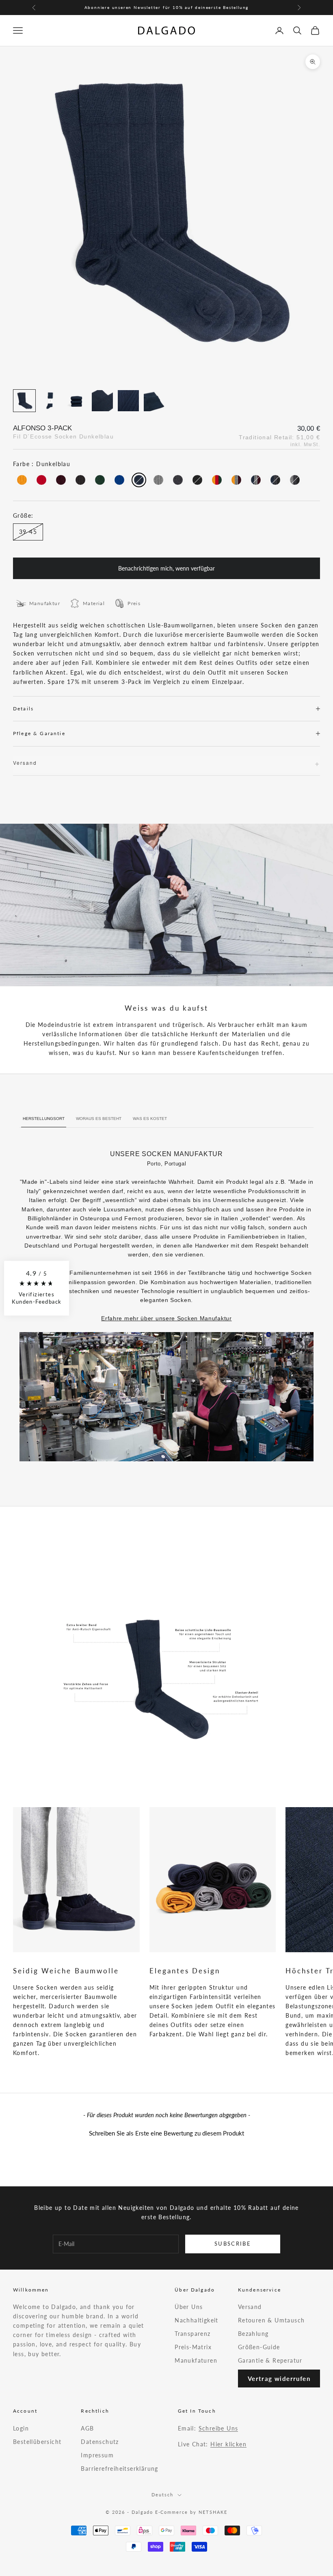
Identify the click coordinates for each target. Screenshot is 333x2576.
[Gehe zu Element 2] (50, 401)
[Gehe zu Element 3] (76, 401)
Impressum (97, 2455)
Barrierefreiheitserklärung (119, 2469)
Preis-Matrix (193, 2347)
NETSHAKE (213, 2512)
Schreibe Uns (218, 2428)
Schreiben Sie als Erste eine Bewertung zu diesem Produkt (166, 2133)
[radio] (21, 480)
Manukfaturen (196, 2360)
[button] (166, 2132)
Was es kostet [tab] (150, 1119)
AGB (87, 2428)
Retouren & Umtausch (271, 2320)
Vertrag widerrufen (279, 2379)
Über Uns (189, 2307)
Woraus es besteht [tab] (99, 1119)
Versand (250, 2307)
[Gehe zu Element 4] (102, 401)
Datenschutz (100, 2442)
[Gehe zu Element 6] (154, 401)
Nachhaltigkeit (197, 2320)
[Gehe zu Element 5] (128, 401)
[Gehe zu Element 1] (24, 401)
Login (21, 2428)
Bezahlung (253, 2334)
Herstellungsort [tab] (44, 1119)
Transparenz (192, 2334)
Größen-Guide (259, 2347)
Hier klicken (228, 2444)
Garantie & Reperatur (270, 2360)
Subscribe (233, 2244)
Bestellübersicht (37, 2442)
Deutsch (162, 2495)
